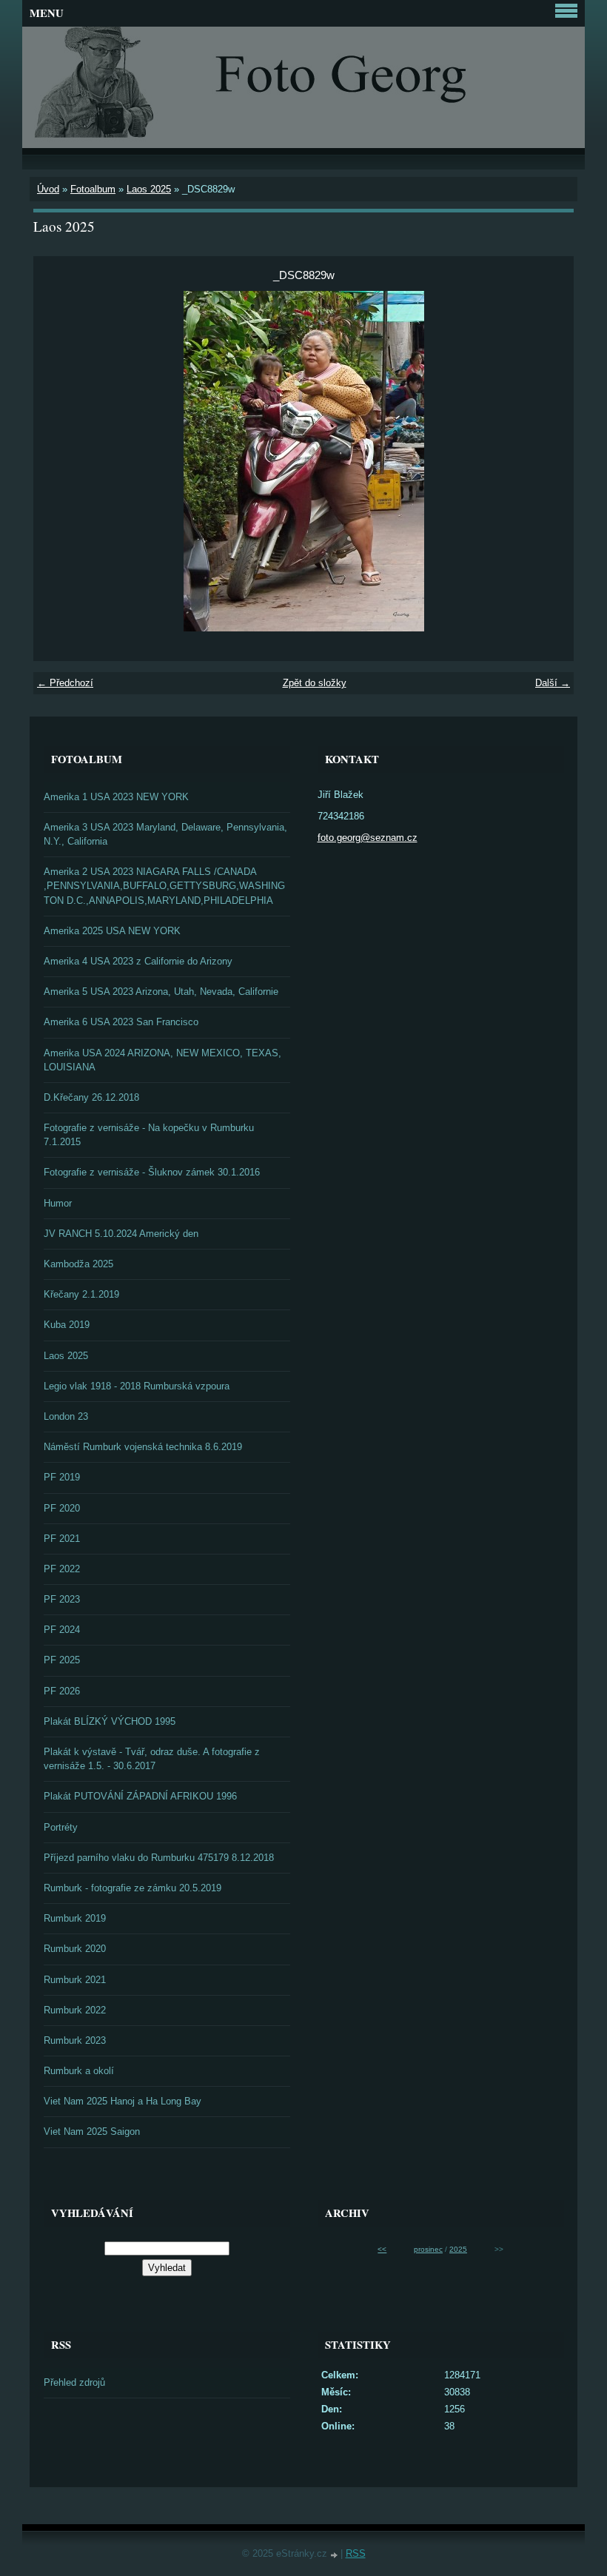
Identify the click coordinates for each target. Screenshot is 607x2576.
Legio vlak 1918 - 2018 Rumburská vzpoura (137, 1386)
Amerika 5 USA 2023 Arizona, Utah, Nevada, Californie (161, 992)
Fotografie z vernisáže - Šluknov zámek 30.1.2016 (152, 1172)
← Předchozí (65, 683)
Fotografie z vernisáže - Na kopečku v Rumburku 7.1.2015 (149, 1135)
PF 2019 (62, 1477)
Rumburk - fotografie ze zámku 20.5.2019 (133, 1888)
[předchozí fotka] (57, 461)
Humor (58, 1203)
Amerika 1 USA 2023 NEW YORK (116, 797)
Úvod (48, 189)
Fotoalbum (93, 189)
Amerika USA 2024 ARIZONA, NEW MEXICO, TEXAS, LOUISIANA (162, 1060)
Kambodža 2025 (78, 1264)
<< (382, 2249)
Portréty (61, 1827)
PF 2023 (62, 1599)
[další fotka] (550, 461)
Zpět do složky (315, 683)
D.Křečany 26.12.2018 (91, 1097)
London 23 (66, 1416)
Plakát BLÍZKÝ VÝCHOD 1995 (110, 1721)
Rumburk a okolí (79, 2071)
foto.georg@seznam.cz (368, 838)
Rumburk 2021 (75, 1980)
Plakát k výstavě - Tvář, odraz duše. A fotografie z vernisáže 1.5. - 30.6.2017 (152, 1759)
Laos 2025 (149, 189)
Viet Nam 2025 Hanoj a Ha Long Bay (123, 2101)
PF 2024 (62, 1630)
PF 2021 (62, 1539)
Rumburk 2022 (75, 2010)
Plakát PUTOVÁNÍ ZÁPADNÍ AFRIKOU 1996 (140, 1796)
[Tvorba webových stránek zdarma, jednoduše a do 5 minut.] (335, 2555)
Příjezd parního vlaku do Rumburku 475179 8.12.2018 (159, 1858)
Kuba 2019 (67, 1325)
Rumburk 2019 (75, 1918)
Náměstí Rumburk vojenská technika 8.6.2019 (143, 1447)
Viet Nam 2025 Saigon (92, 2131)
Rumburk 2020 (75, 1949)
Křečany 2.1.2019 (81, 1294)
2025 (458, 2249)
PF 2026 (62, 1691)
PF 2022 (62, 1569)
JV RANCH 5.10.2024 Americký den (121, 1234)
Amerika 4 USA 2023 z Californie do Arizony (138, 961)
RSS (356, 2553)
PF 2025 (62, 1660)
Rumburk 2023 (75, 2040)
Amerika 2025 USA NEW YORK (112, 931)
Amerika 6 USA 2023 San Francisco (121, 1022)
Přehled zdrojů (74, 2382)
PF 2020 (62, 1508)
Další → (553, 683)
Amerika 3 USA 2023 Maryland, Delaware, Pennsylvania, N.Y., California (165, 834)
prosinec (428, 2249)
